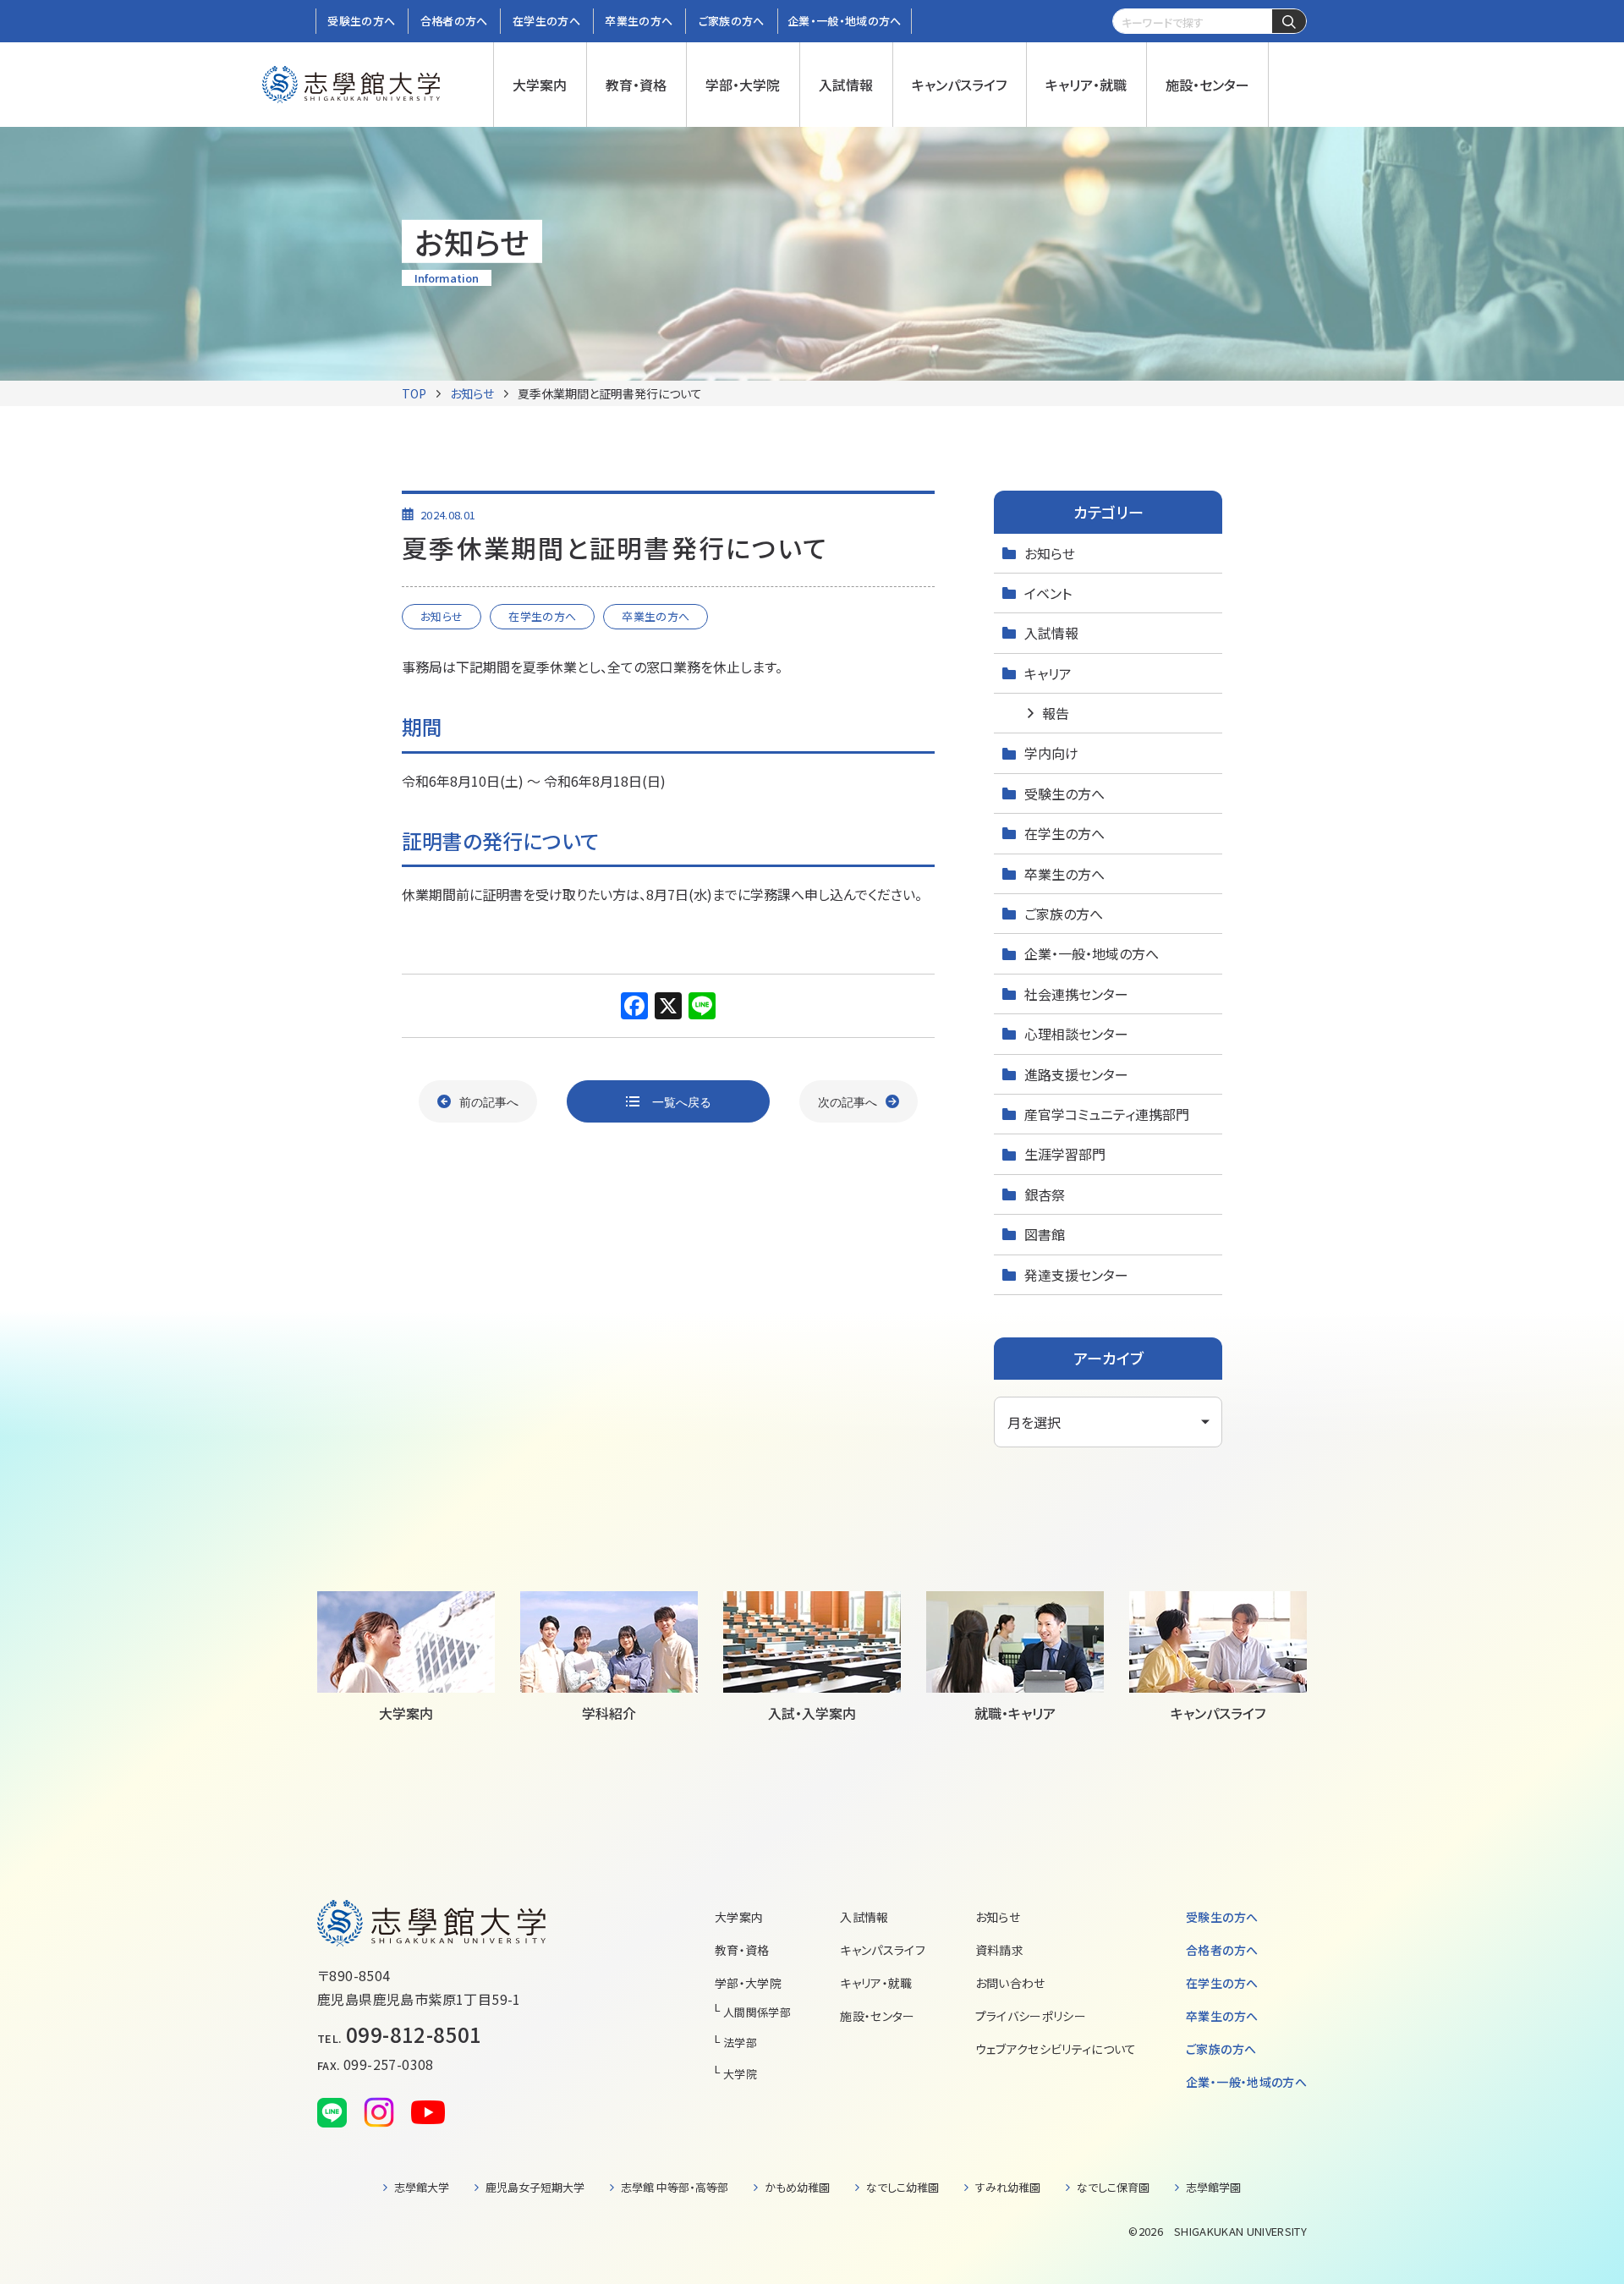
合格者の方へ (1222, 1950)
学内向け (1051, 753)
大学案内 (739, 1917)
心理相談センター (1076, 1034)
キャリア (1048, 673)
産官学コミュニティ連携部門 (1107, 1114)
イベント (1048, 593)
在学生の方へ (1064, 833)
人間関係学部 (757, 2012)
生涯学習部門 (1065, 1154)
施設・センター (877, 2016)
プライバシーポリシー (1031, 2016)
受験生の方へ (1064, 793)
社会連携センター (1076, 994)
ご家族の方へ (1064, 914)
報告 (1056, 713)
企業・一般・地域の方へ (1092, 953)
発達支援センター (1076, 1275)
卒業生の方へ (1064, 874)
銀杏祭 (1045, 1194)
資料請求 (999, 1950)
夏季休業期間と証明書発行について (610, 393)
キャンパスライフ (883, 1950)
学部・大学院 (748, 1983)
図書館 (1045, 1234)
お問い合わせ (1010, 1983)
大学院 (740, 2074)
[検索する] (1289, 22)
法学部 (740, 2042)
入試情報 (1051, 633)
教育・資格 (742, 1950)
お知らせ (472, 393)
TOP (414, 393)
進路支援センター (1076, 1074)
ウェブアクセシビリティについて (1056, 2049)
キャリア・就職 (876, 1983)
